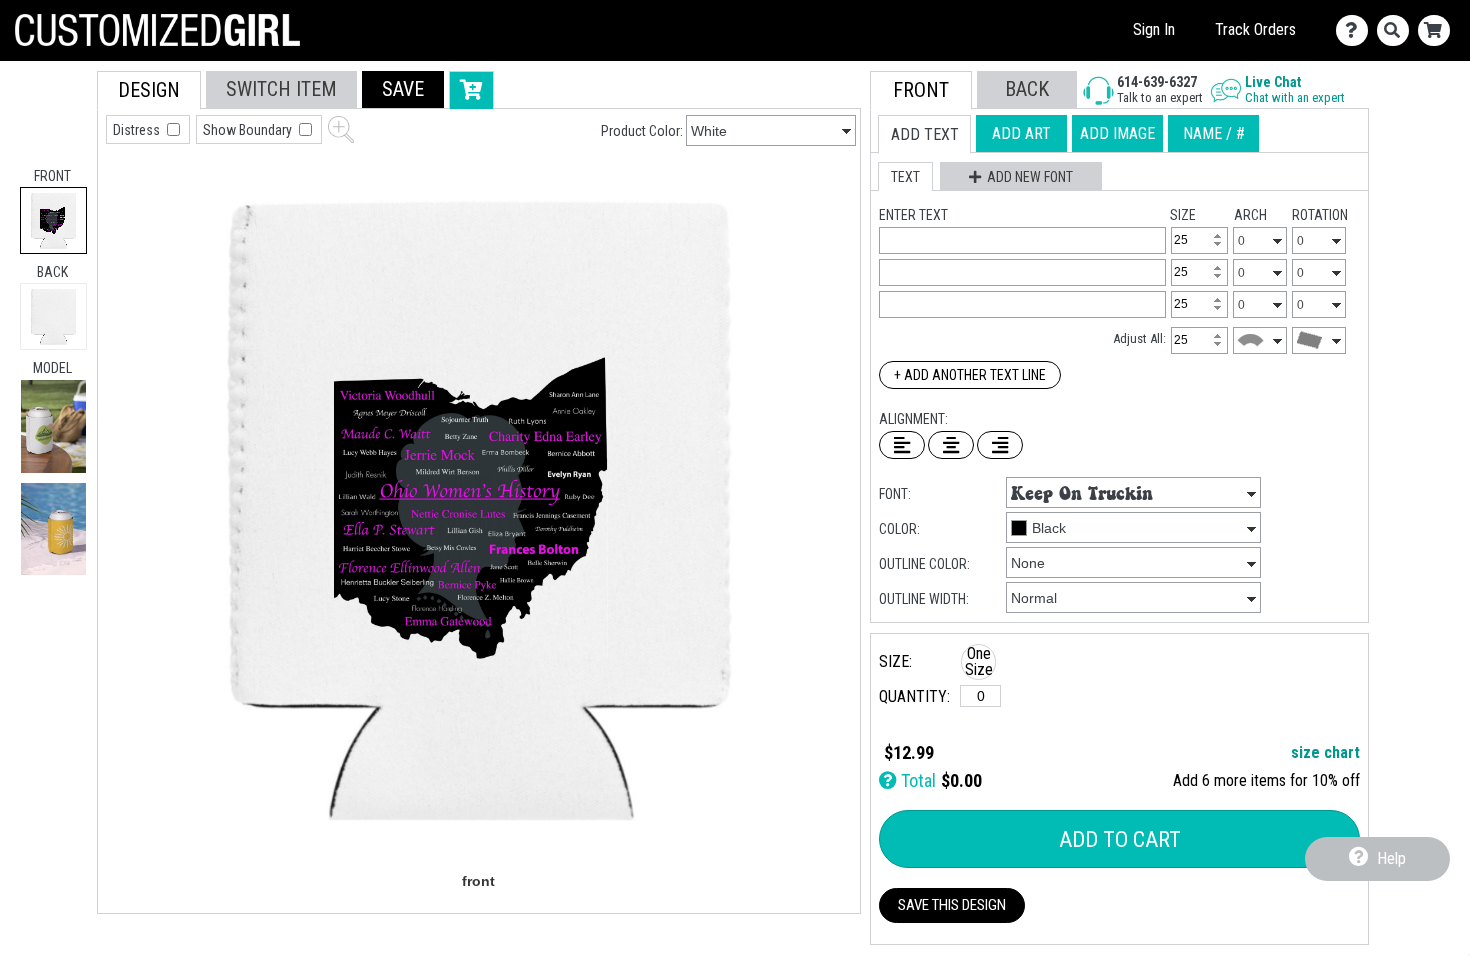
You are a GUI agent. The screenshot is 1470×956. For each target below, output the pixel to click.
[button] (53, 426)
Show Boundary (249, 130)
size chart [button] (1325, 752)
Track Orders (1255, 29)
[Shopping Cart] (1438, 30)
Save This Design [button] (952, 905)
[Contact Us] (1356, 30)
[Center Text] (951, 445)
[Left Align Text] (902, 445)
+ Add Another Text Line (970, 375)
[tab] (53, 220)
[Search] (1397, 30)
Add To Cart (1120, 839)
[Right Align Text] (1000, 445)
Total (916, 780)
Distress (138, 130)
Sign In (1154, 29)
